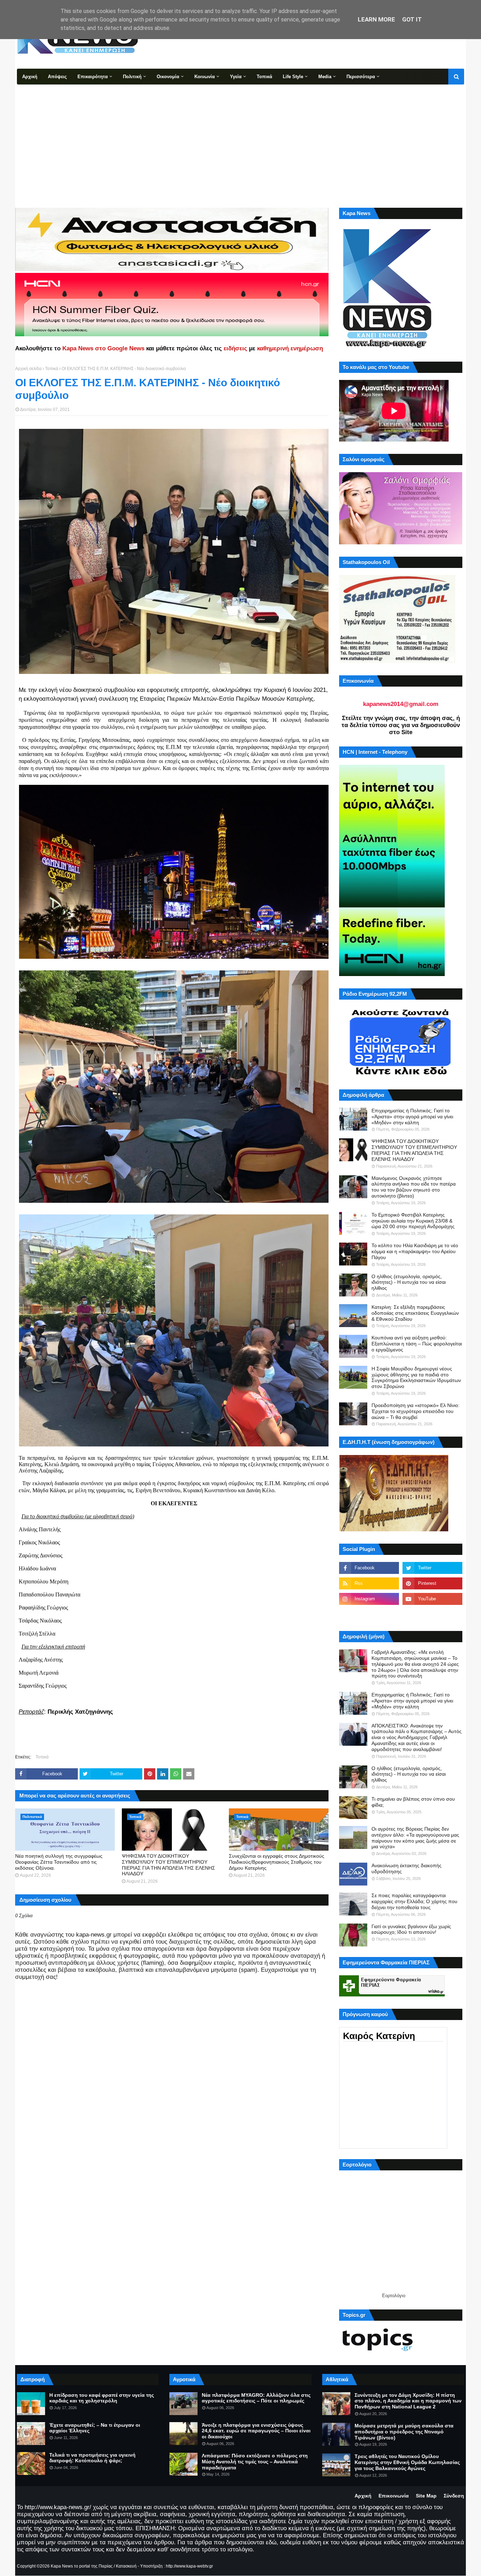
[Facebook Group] (369, 1614)
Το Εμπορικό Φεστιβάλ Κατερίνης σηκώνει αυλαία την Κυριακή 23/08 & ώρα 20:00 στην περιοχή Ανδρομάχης (413, 1221)
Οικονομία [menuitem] (168, 77)
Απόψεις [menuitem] (57, 77)
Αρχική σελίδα (28, 369)
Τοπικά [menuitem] (264, 77)
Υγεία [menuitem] (236, 77)
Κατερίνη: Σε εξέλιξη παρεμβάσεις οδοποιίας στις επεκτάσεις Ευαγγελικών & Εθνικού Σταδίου (415, 1313)
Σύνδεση (454, 2496)
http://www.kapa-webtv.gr (189, 2566)
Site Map (426, 2496)
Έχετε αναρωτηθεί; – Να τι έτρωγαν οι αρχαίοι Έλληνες (95, 2428)
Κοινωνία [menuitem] (205, 77)
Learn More (376, 19)
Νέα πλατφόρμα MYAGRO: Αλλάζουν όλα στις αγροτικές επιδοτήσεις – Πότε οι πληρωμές (256, 2398)
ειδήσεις (235, 348)
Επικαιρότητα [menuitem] (93, 77)
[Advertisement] (241, 137)
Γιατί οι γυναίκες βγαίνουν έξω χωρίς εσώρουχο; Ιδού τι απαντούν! (411, 1929)
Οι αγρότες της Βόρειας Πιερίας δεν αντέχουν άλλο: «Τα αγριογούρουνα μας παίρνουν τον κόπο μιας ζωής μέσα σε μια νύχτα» (415, 1838)
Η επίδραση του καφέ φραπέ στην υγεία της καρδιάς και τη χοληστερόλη (102, 2398)
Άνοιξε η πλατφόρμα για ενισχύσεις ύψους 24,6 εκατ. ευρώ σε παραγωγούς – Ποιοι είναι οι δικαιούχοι (256, 2431)
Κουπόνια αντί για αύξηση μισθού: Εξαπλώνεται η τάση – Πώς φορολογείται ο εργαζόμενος (417, 1344)
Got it (412, 19)
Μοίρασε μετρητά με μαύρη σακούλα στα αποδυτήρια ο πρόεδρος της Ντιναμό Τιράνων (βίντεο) (404, 2432)
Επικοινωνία (394, 2496)
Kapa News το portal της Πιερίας (82, 2566)
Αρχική (363, 2496)
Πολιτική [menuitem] (132, 77)
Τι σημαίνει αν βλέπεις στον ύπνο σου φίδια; (413, 1802)
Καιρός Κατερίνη (379, 2036)
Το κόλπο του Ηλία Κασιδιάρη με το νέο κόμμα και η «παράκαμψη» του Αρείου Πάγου (415, 1251)
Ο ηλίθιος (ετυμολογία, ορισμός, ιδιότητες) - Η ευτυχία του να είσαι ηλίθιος (409, 1282)
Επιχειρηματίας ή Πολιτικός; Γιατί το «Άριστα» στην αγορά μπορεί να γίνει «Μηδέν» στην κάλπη (412, 1117)
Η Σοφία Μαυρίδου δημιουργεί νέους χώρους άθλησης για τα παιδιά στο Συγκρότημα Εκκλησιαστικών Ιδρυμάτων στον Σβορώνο (416, 1377)
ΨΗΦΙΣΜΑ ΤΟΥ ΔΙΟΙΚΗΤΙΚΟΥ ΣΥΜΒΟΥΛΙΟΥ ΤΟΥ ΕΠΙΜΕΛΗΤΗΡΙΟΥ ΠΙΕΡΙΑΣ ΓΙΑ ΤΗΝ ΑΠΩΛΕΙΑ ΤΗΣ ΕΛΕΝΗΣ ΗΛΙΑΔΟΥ (168, 1865)
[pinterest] (432, 1583)
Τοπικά (52, 369)
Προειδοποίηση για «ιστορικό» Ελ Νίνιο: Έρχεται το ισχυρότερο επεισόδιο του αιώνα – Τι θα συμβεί (416, 1411)
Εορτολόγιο (394, 2296)
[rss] (369, 1583)
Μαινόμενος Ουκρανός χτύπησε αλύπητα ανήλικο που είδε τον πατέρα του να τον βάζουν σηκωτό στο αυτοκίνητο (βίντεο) (414, 1187)
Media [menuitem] (325, 77)
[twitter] (432, 1568)
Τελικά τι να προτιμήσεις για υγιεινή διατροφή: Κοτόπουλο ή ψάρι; (92, 2458)
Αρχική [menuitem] (30, 77)
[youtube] (432, 1599)
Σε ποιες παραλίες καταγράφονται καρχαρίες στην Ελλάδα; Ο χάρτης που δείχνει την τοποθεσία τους (414, 1901)
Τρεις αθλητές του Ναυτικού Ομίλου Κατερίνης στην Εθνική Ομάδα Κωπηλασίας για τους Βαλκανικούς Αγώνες (407, 2462)
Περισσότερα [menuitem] (361, 77)
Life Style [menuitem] (293, 77)
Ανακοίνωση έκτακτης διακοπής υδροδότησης (407, 1868)
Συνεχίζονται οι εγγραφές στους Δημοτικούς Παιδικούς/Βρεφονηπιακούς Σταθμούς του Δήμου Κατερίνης (277, 1862)
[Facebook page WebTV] (432, 1614)
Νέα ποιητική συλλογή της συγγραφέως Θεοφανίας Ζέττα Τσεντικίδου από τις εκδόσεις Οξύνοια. (59, 1862)
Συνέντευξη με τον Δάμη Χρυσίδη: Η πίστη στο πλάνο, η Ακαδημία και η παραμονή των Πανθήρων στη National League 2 (408, 2401)
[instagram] (369, 1599)
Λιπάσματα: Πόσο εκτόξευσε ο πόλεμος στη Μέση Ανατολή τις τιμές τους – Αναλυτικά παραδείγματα (255, 2462)
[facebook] (369, 1568)
